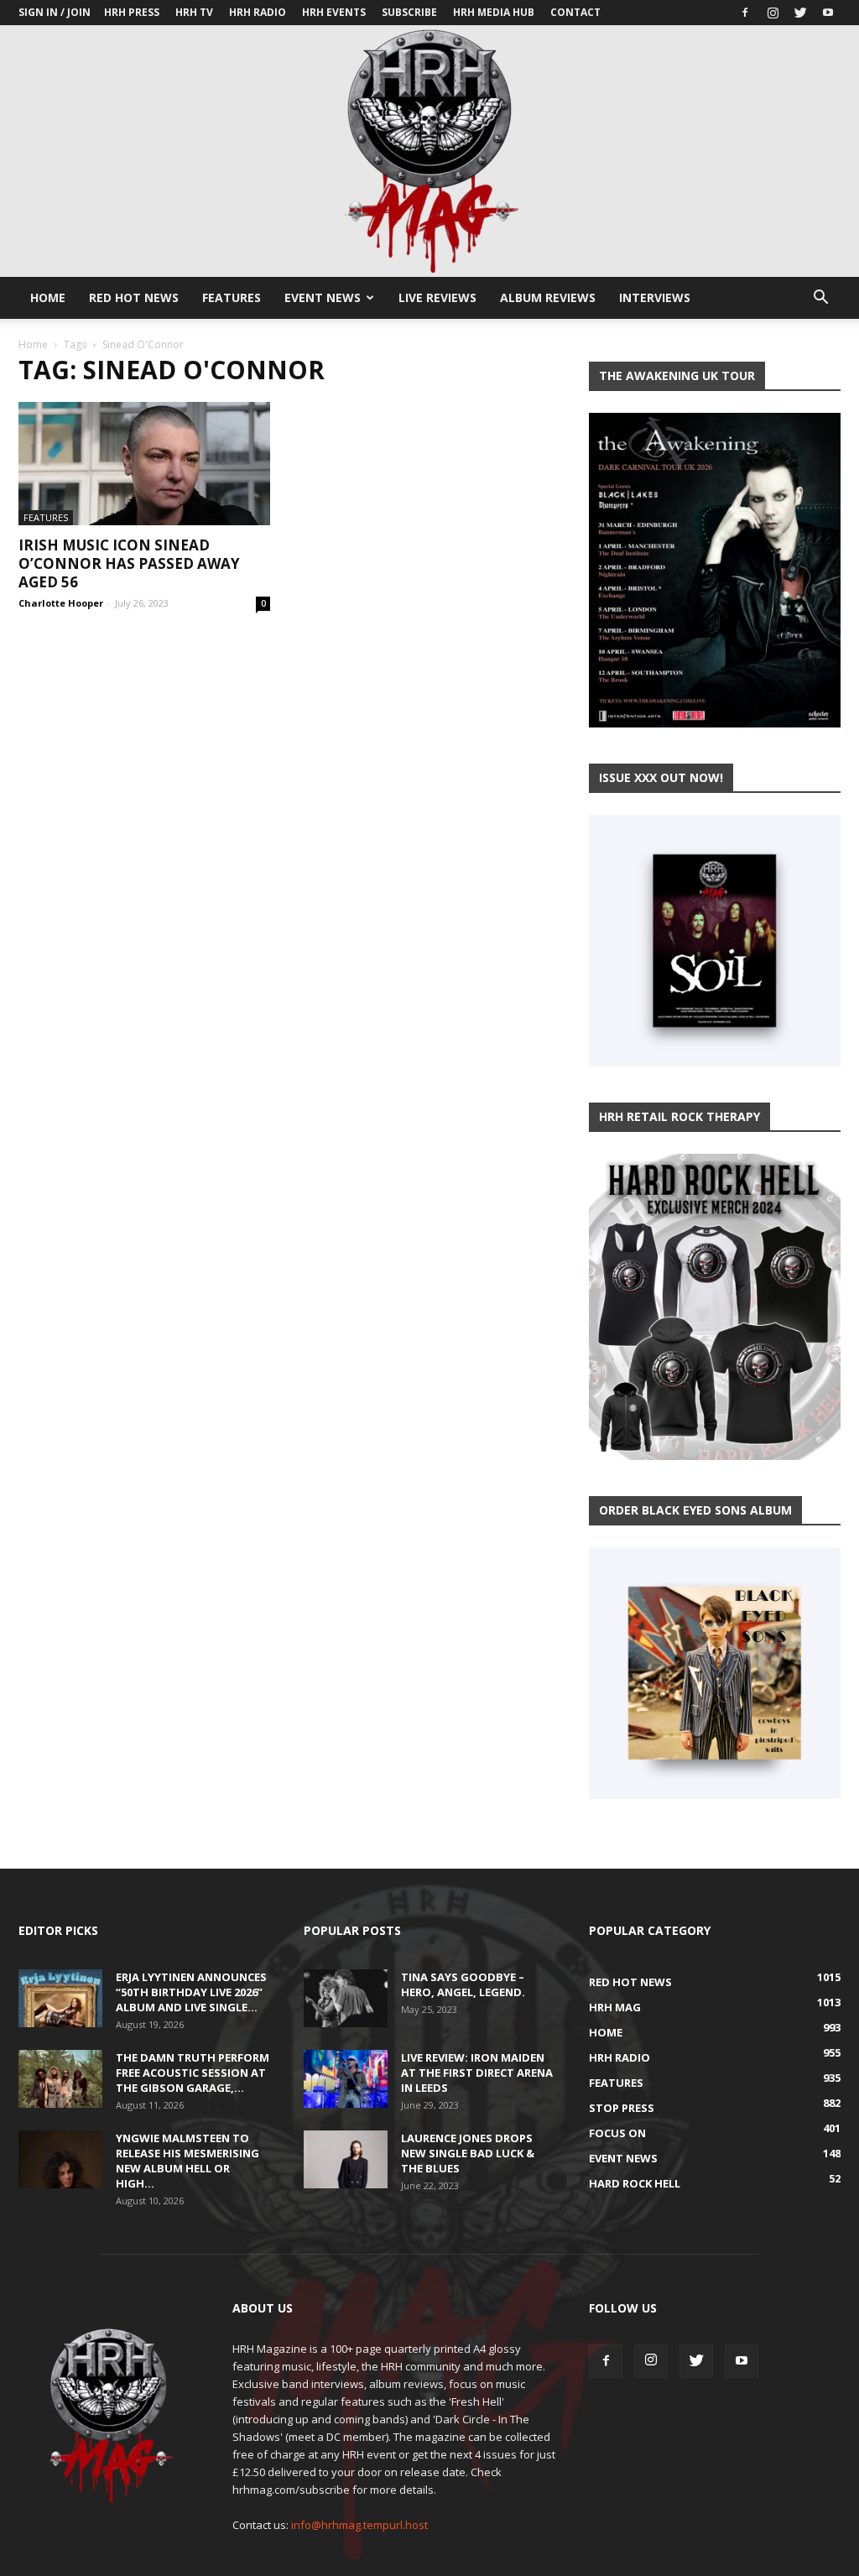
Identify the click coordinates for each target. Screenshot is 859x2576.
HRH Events (334, 12)
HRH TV (194, 12)
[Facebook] (745, 13)
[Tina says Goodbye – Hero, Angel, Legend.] (346, 1998)
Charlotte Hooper (61, 603)
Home (48, 297)
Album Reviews (548, 297)
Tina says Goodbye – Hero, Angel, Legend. (463, 1984)
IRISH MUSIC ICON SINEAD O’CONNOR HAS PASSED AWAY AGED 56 (129, 563)
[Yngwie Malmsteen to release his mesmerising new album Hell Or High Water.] (60, 2159)
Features (232, 297)
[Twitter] (800, 13)
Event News (323, 297)
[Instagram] (773, 13)
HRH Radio (258, 12)
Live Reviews (437, 297)
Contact (575, 12)
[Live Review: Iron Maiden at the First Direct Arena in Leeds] (346, 2079)
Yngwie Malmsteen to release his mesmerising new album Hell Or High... (187, 2161)
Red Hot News (134, 297)
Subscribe (409, 12)
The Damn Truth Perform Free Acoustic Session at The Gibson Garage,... (193, 2073)
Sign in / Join (55, 12)
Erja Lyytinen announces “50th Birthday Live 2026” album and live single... (191, 1992)
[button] (820, 299)
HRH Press (132, 12)
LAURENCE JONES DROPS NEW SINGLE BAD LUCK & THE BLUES (468, 2153)
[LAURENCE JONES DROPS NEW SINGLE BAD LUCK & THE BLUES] (346, 2159)
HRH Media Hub (494, 12)
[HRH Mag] (429, 151)
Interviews (655, 297)
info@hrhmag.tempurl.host (359, 2525)
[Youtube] (828, 13)
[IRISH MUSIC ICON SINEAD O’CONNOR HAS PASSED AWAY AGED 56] (144, 464)
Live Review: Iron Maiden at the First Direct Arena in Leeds (477, 2073)
